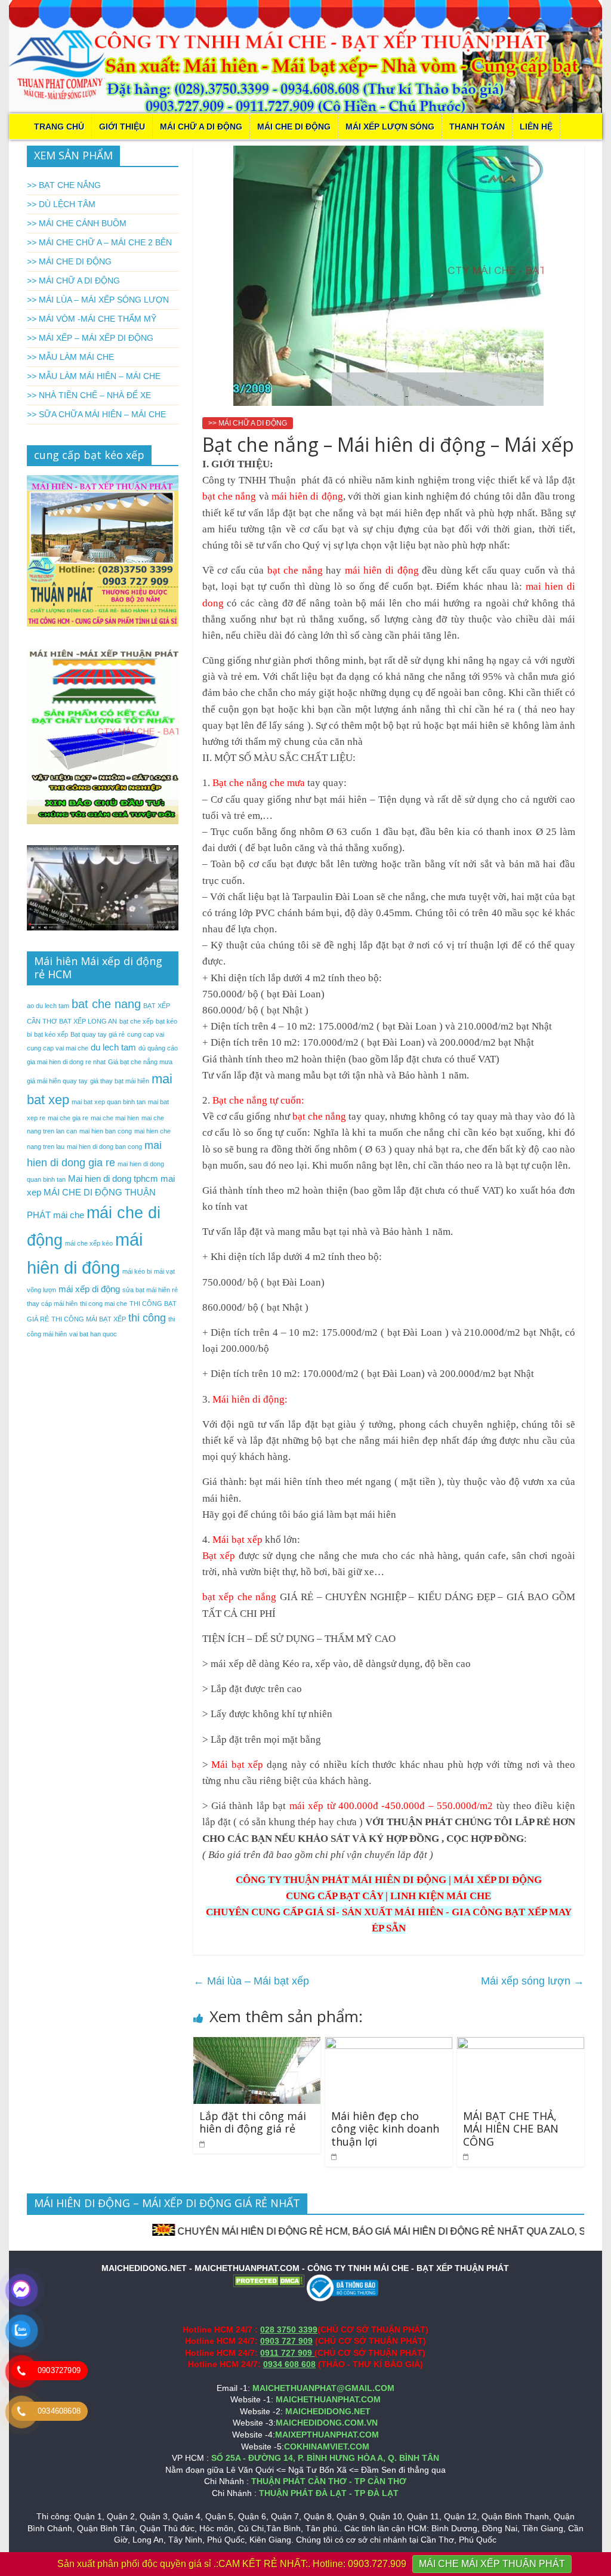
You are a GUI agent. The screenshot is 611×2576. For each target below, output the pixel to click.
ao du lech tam (48, 1006)
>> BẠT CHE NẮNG (64, 185)
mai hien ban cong (106, 1131)
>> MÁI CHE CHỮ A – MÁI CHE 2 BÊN (99, 242)
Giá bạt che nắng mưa (140, 1062)
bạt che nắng (229, 496)
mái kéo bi (137, 1271)
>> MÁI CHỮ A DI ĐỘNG (248, 423)
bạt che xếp (136, 1021)
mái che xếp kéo (89, 1243)
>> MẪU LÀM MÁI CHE (70, 357)
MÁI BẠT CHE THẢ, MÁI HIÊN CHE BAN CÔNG (511, 2129)
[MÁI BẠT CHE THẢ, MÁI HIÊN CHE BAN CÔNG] (521, 2045)
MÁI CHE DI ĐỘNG (294, 127)
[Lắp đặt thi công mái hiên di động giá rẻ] (257, 2045)
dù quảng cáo (158, 1048)
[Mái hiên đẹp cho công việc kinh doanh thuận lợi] (389, 2045)
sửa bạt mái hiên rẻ (150, 1290)
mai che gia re (68, 1118)
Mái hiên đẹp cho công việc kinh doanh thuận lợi (385, 2129)
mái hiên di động (307, 496)
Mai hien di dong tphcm (113, 1178)
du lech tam (113, 1047)
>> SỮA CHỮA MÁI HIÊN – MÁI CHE (96, 414)
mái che (69, 1215)
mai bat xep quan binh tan (109, 1102)
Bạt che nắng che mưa (259, 783)
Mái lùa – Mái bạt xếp (251, 1981)
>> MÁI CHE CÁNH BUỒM (77, 223)
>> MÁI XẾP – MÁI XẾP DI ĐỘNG (90, 338)
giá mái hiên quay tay (57, 1081)
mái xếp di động (89, 1289)
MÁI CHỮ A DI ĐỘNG (201, 127)
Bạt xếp (219, 1556)
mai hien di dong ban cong (104, 1147)
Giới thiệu (122, 127)
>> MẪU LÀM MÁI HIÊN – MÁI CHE (94, 376)
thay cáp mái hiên (52, 1304)
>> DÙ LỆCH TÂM (61, 204)
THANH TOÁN (477, 127)
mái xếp (306, 1806)
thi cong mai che (104, 1304)
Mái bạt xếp (237, 1540)
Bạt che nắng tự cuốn (257, 1100)
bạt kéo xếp (51, 1034)
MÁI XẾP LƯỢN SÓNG (390, 127)
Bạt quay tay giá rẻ (98, 1034)
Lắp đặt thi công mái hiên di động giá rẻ (253, 2122)
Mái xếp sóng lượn (533, 1981)
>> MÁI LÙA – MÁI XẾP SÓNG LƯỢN (98, 300)
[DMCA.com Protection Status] (269, 2280)
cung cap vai (146, 1034)
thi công (147, 1318)
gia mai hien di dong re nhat (66, 1062)
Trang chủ (59, 127)
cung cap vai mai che (58, 1048)
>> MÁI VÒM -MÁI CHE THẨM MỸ (92, 319)
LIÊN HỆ (536, 127)
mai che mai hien (115, 1118)
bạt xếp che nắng (240, 1597)
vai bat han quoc (93, 1334)
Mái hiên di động (247, 1399)
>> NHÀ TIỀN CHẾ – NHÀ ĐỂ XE (89, 395)
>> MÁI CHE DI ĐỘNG (69, 261)
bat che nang (106, 1004)
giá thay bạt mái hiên (120, 1081)
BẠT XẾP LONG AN (88, 1021)
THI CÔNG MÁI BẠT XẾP (89, 1319)
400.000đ (358, 1806)
